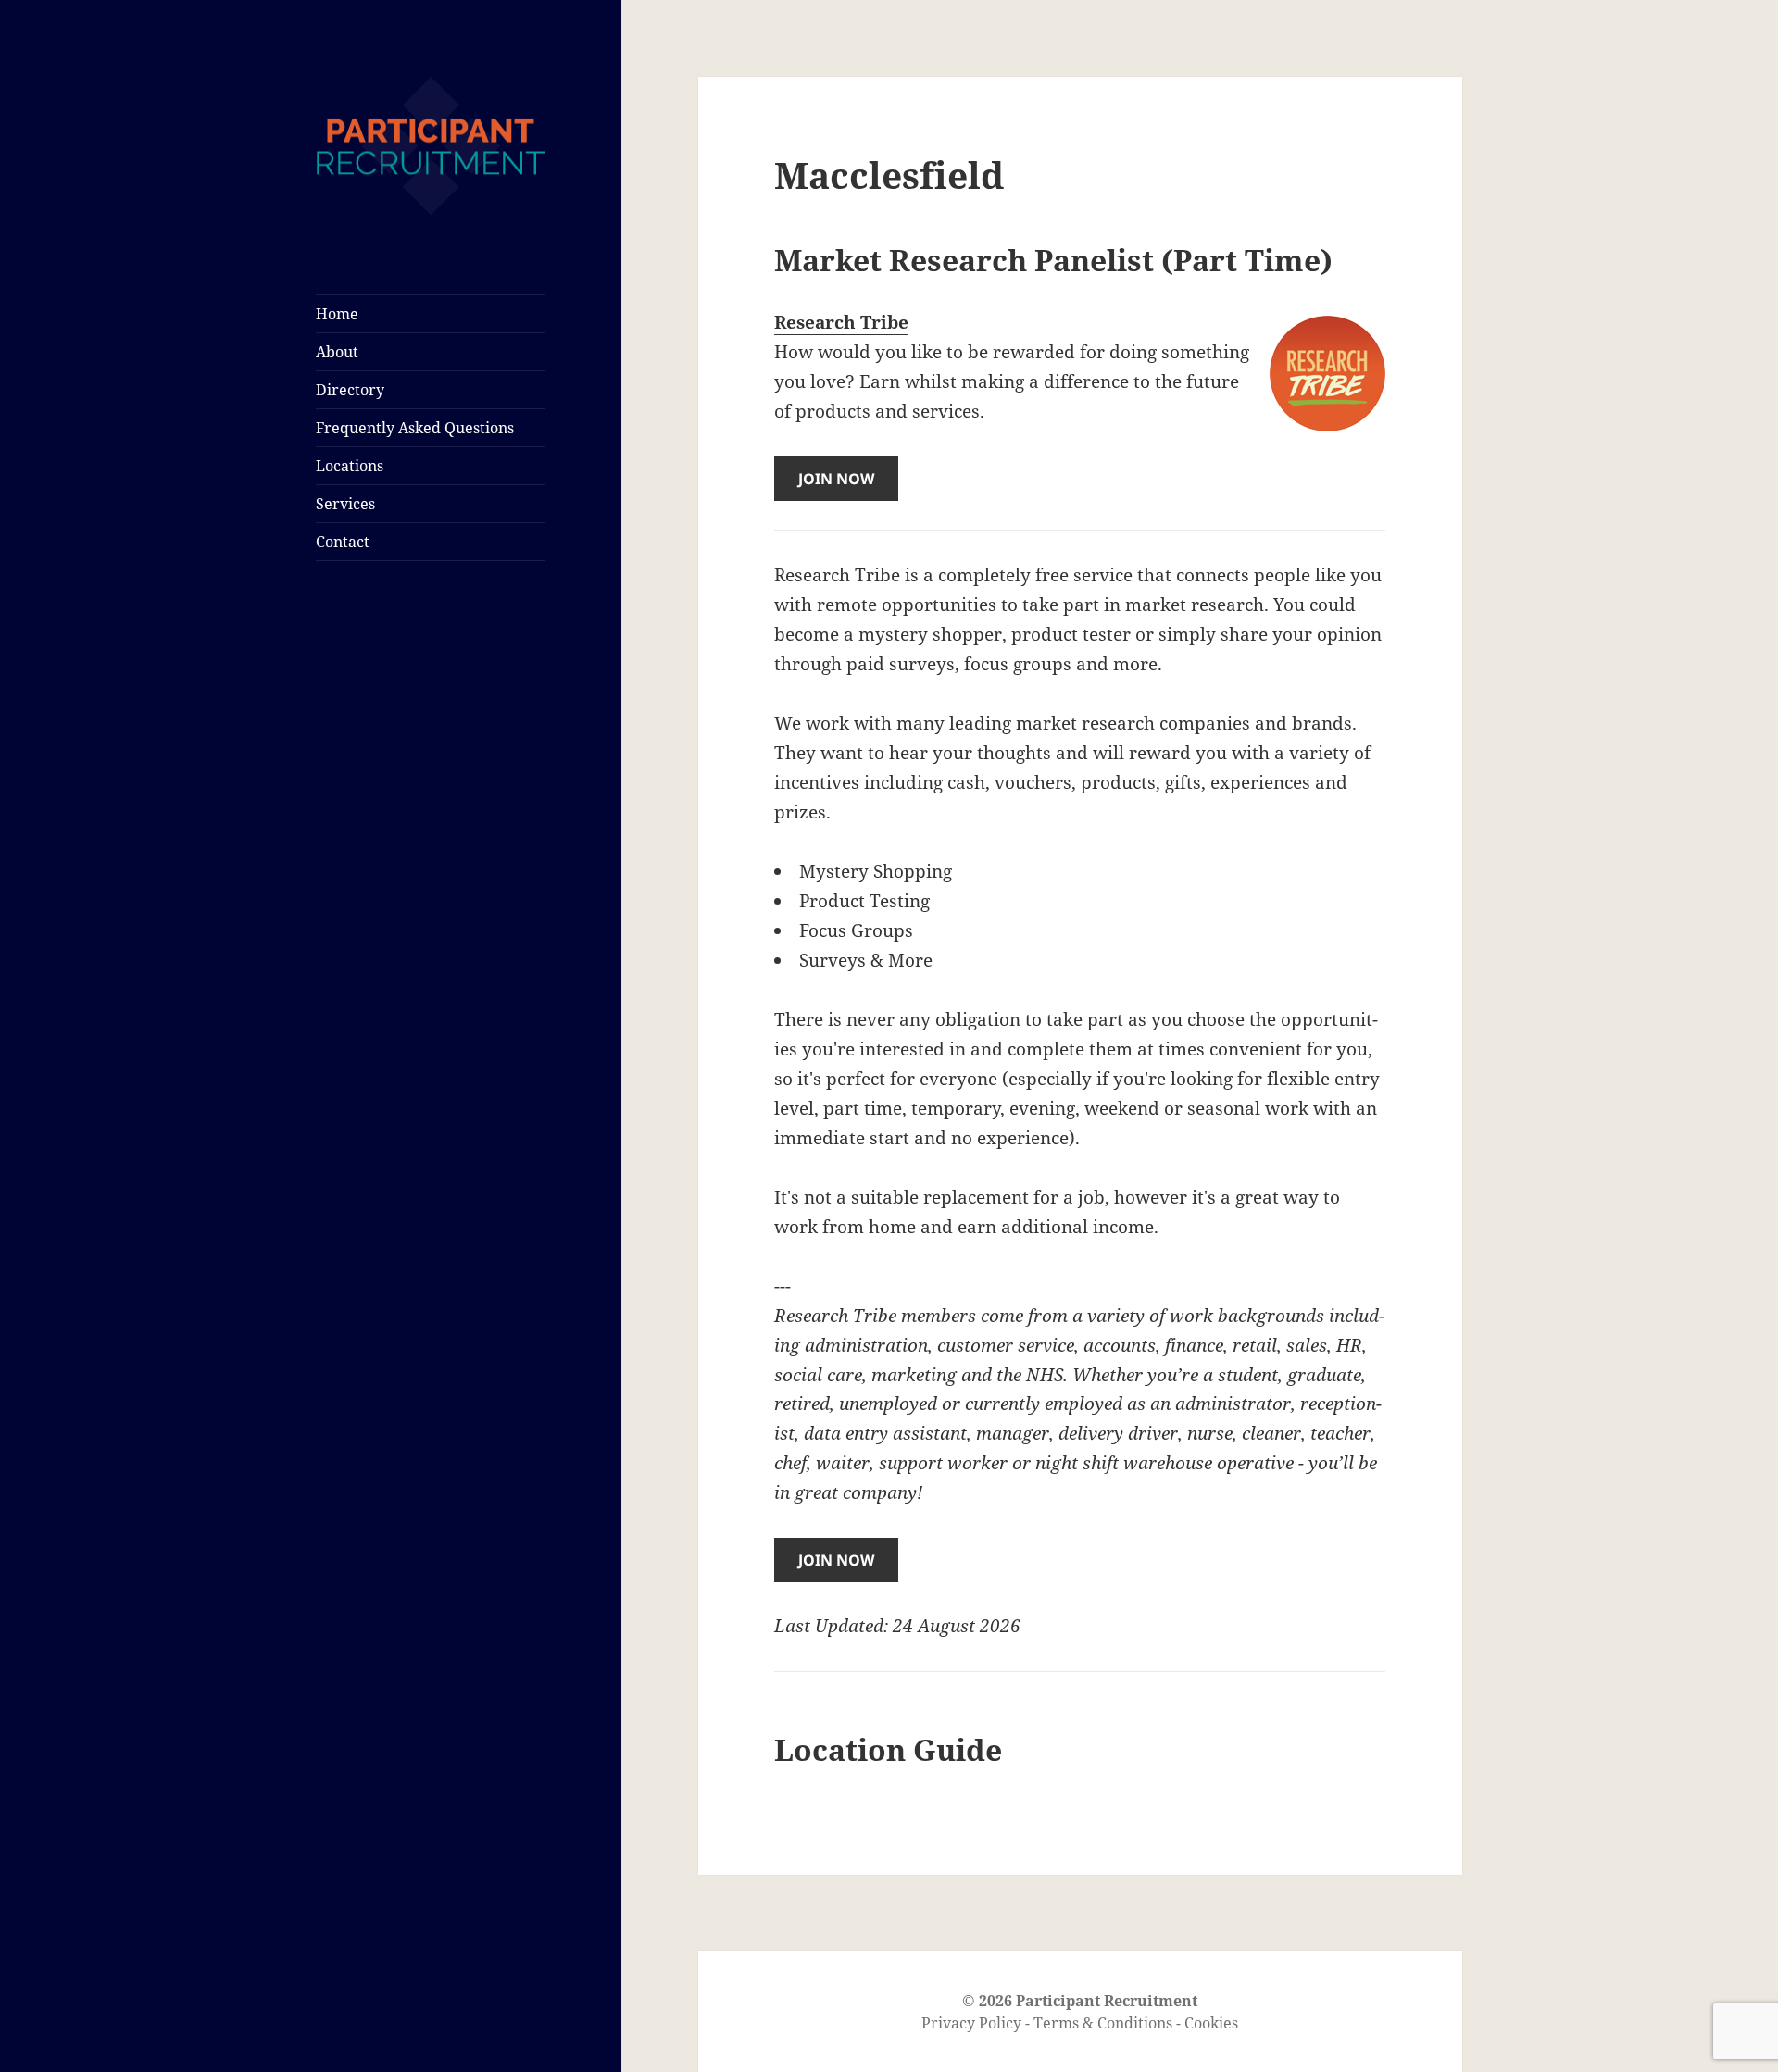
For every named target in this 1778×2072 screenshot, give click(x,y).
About (337, 352)
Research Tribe (841, 322)
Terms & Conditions (1103, 2023)
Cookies (1211, 2023)
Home (337, 314)
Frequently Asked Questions (415, 428)
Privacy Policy (971, 2023)
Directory (350, 390)
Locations (350, 466)
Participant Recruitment (1107, 2001)
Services (345, 504)
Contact (343, 542)
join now (836, 479)
